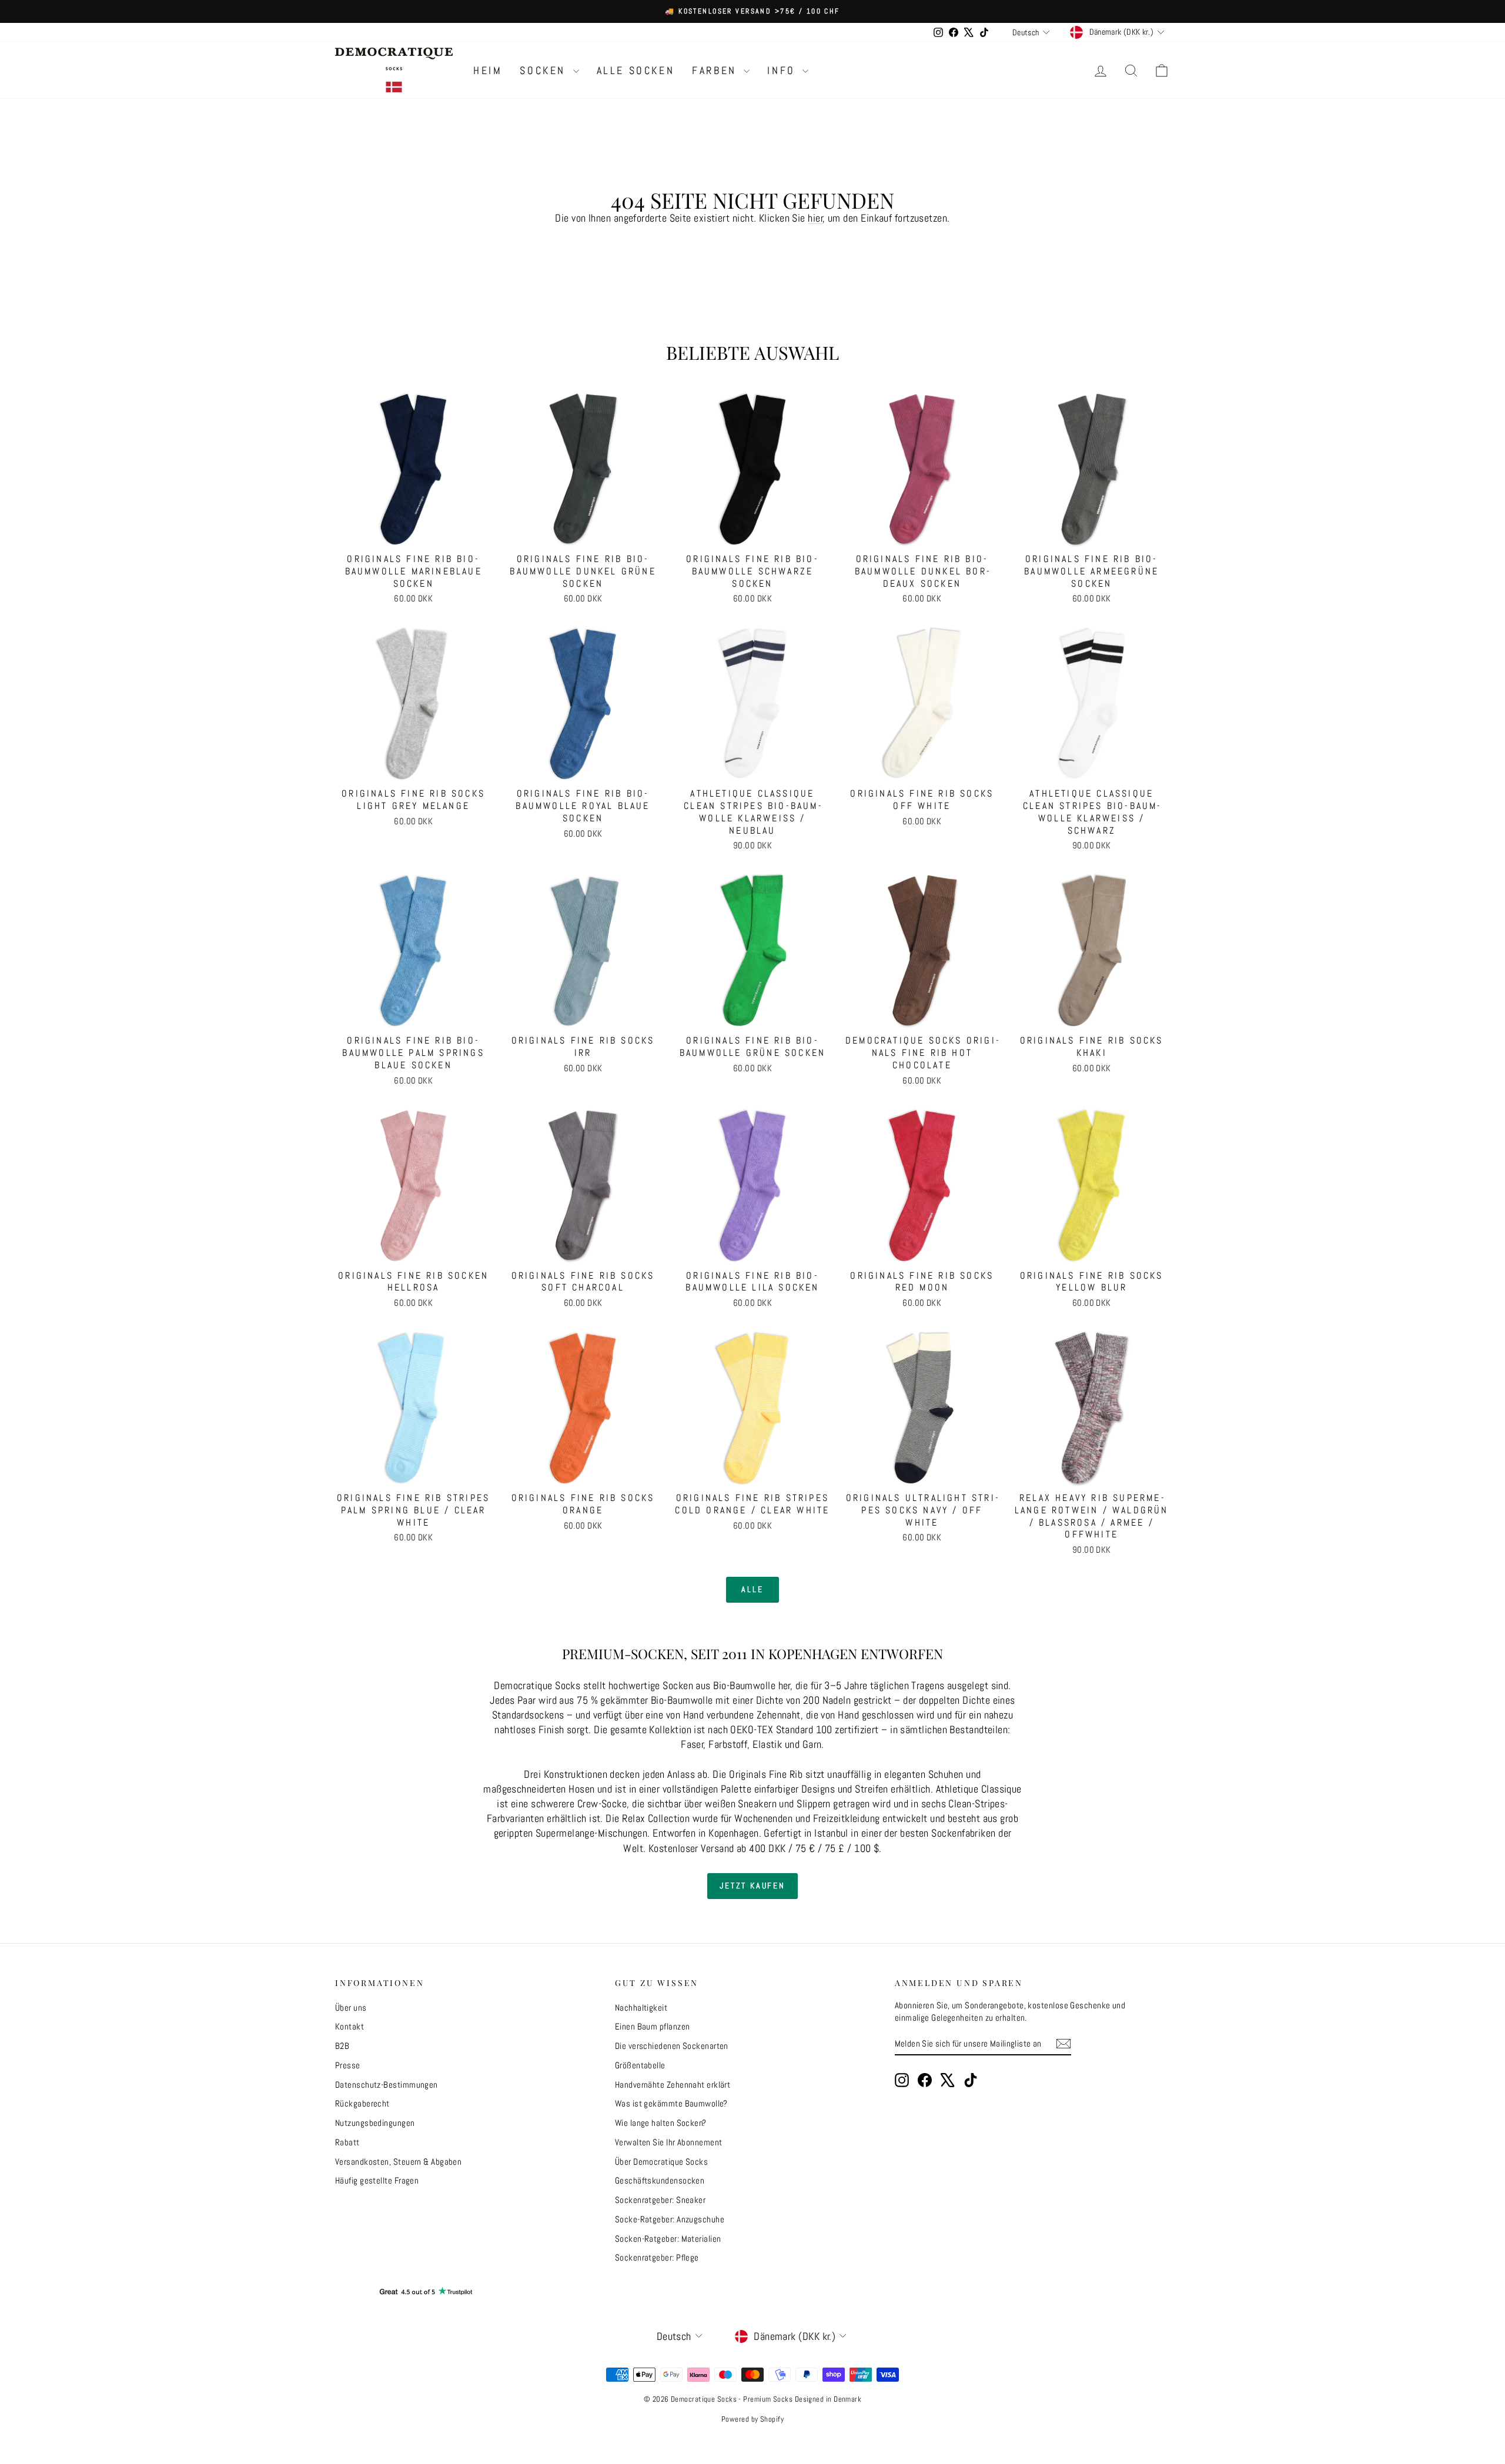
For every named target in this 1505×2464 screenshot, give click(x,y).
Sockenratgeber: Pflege (657, 2257)
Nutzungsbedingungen (375, 2123)
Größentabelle (640, 2065)
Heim (488, 70)
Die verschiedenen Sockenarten (672, 2046)
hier (815, 218)
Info (783, 70)
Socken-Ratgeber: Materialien (668, 2239)
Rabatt (347, 2142)
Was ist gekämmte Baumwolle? (671, 2103)
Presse (348, 2065)
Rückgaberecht (362, 2103)
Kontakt (350, 2026)
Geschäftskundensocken (660, 2180)
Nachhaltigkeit (641, 2007)
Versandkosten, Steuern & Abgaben (398, 2162)
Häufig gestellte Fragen (377, 2180)
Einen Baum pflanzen (653, 2026)
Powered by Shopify (752, 2419)
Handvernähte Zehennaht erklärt (673, 2084)
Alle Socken (636, 70)
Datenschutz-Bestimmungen (387, 2084)
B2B (342, 2046)
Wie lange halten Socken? (661, 2123)
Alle (752, 1589)
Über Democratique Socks (661, 2162)
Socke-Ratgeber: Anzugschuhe (670, 2219)
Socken (545, 70)
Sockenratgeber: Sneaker (660, 2200)
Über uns (351, 2007)
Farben (716, 70)
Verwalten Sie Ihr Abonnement (669, 2142)
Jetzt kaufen (752, 1885)
